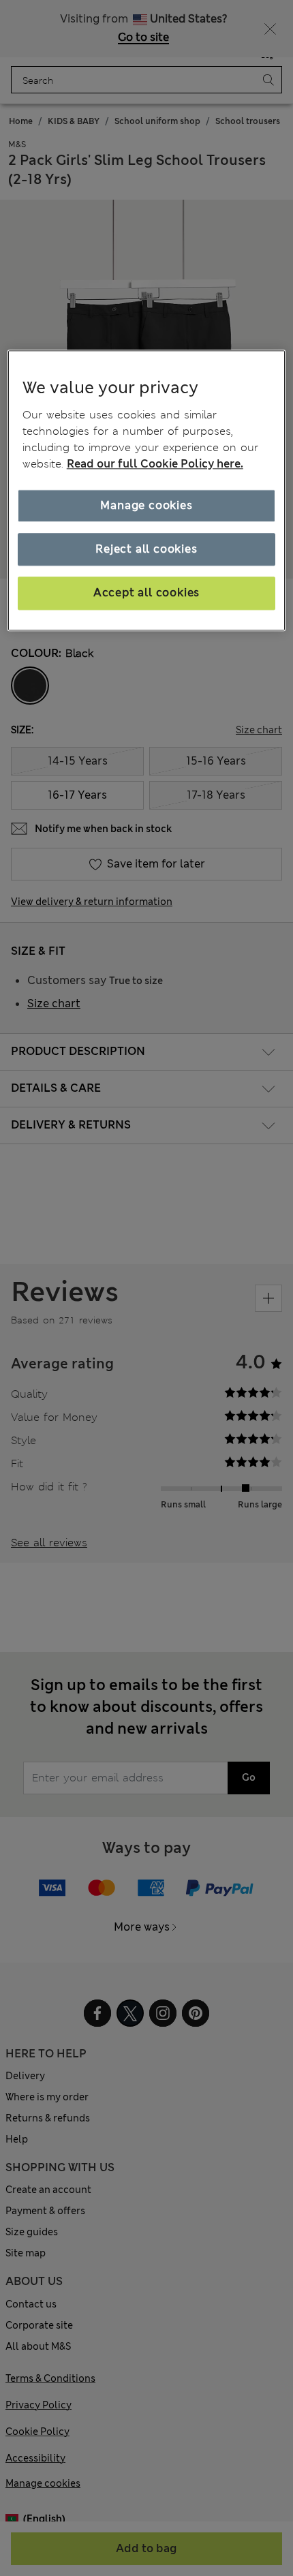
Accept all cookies (146, 593)
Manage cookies (146, 505)
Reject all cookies (146, 549)
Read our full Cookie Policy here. (155, 464)
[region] (147, 490)
